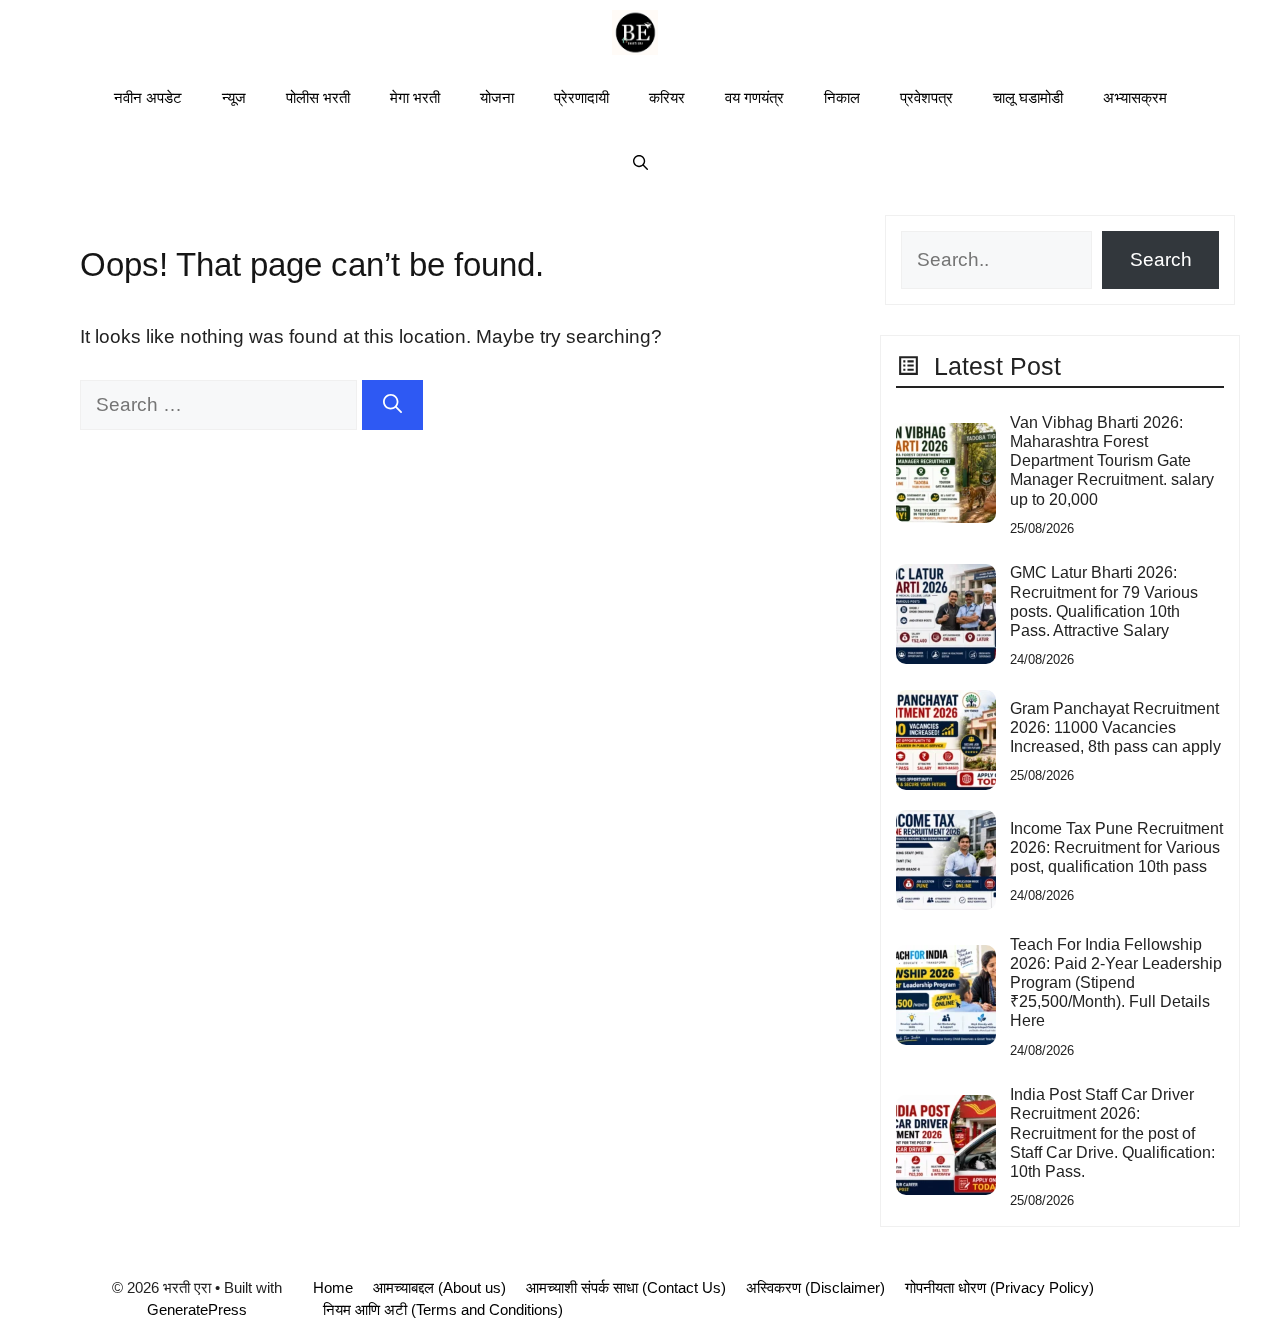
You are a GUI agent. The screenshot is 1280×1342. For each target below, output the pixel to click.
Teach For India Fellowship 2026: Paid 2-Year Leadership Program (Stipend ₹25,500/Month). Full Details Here (1116, 983)
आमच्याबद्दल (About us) (439, 1287)
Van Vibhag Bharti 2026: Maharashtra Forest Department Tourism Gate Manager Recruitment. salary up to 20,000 (1112, 461)
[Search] (392, 405)
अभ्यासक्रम (1135, 97)
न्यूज (234, 97)
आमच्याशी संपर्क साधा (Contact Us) (626, 1287)
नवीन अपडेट (148, 97)
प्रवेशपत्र (926, 97)
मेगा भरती (415, 97)
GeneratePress (197, 1309)
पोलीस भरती (318, 97)
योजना (497, 97)
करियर (667, 97)
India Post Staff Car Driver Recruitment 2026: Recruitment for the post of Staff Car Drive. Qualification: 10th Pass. (1112, 1133)
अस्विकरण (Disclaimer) (815, 1287)
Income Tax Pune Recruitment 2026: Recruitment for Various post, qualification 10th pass (1116, 847)
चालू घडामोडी (1028, 97)
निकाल (842, 97)
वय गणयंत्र (754, 97)
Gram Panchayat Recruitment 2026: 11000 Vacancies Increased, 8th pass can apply (1115, 727)
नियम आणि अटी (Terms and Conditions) (443, 1309)
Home (333, 1287)
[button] (640, 162)
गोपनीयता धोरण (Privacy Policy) (999, 1287)
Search (1161, 259)
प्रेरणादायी (581, 97)
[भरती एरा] (635, 32)
